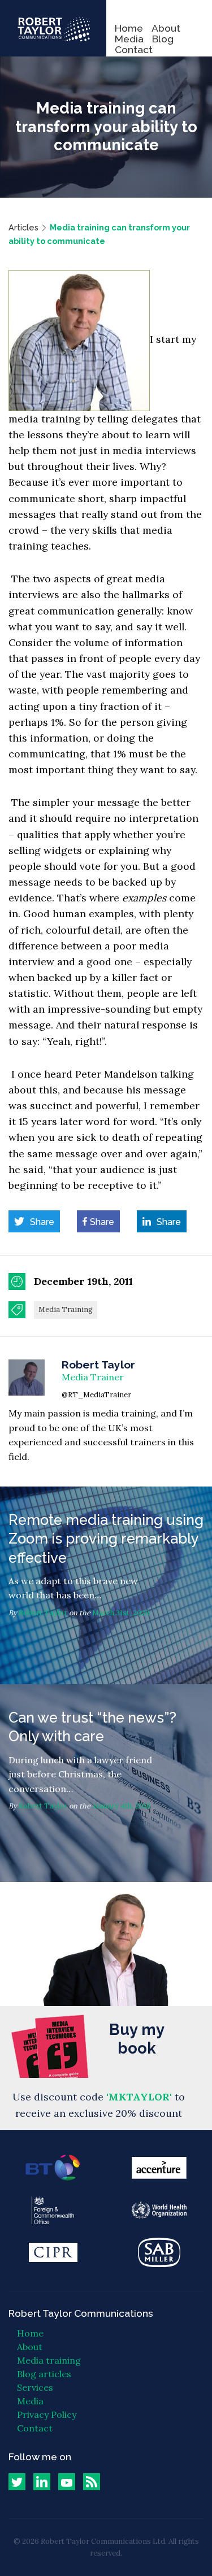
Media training (49, 2360)
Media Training (66, 1309)
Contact (134, 49)
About (166, 28)
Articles (23, 227)
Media (129, 39)
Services (35, 2387)
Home (129, 28)
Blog (163, 39)
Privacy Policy (47, 2414)
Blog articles (44, 2374)
